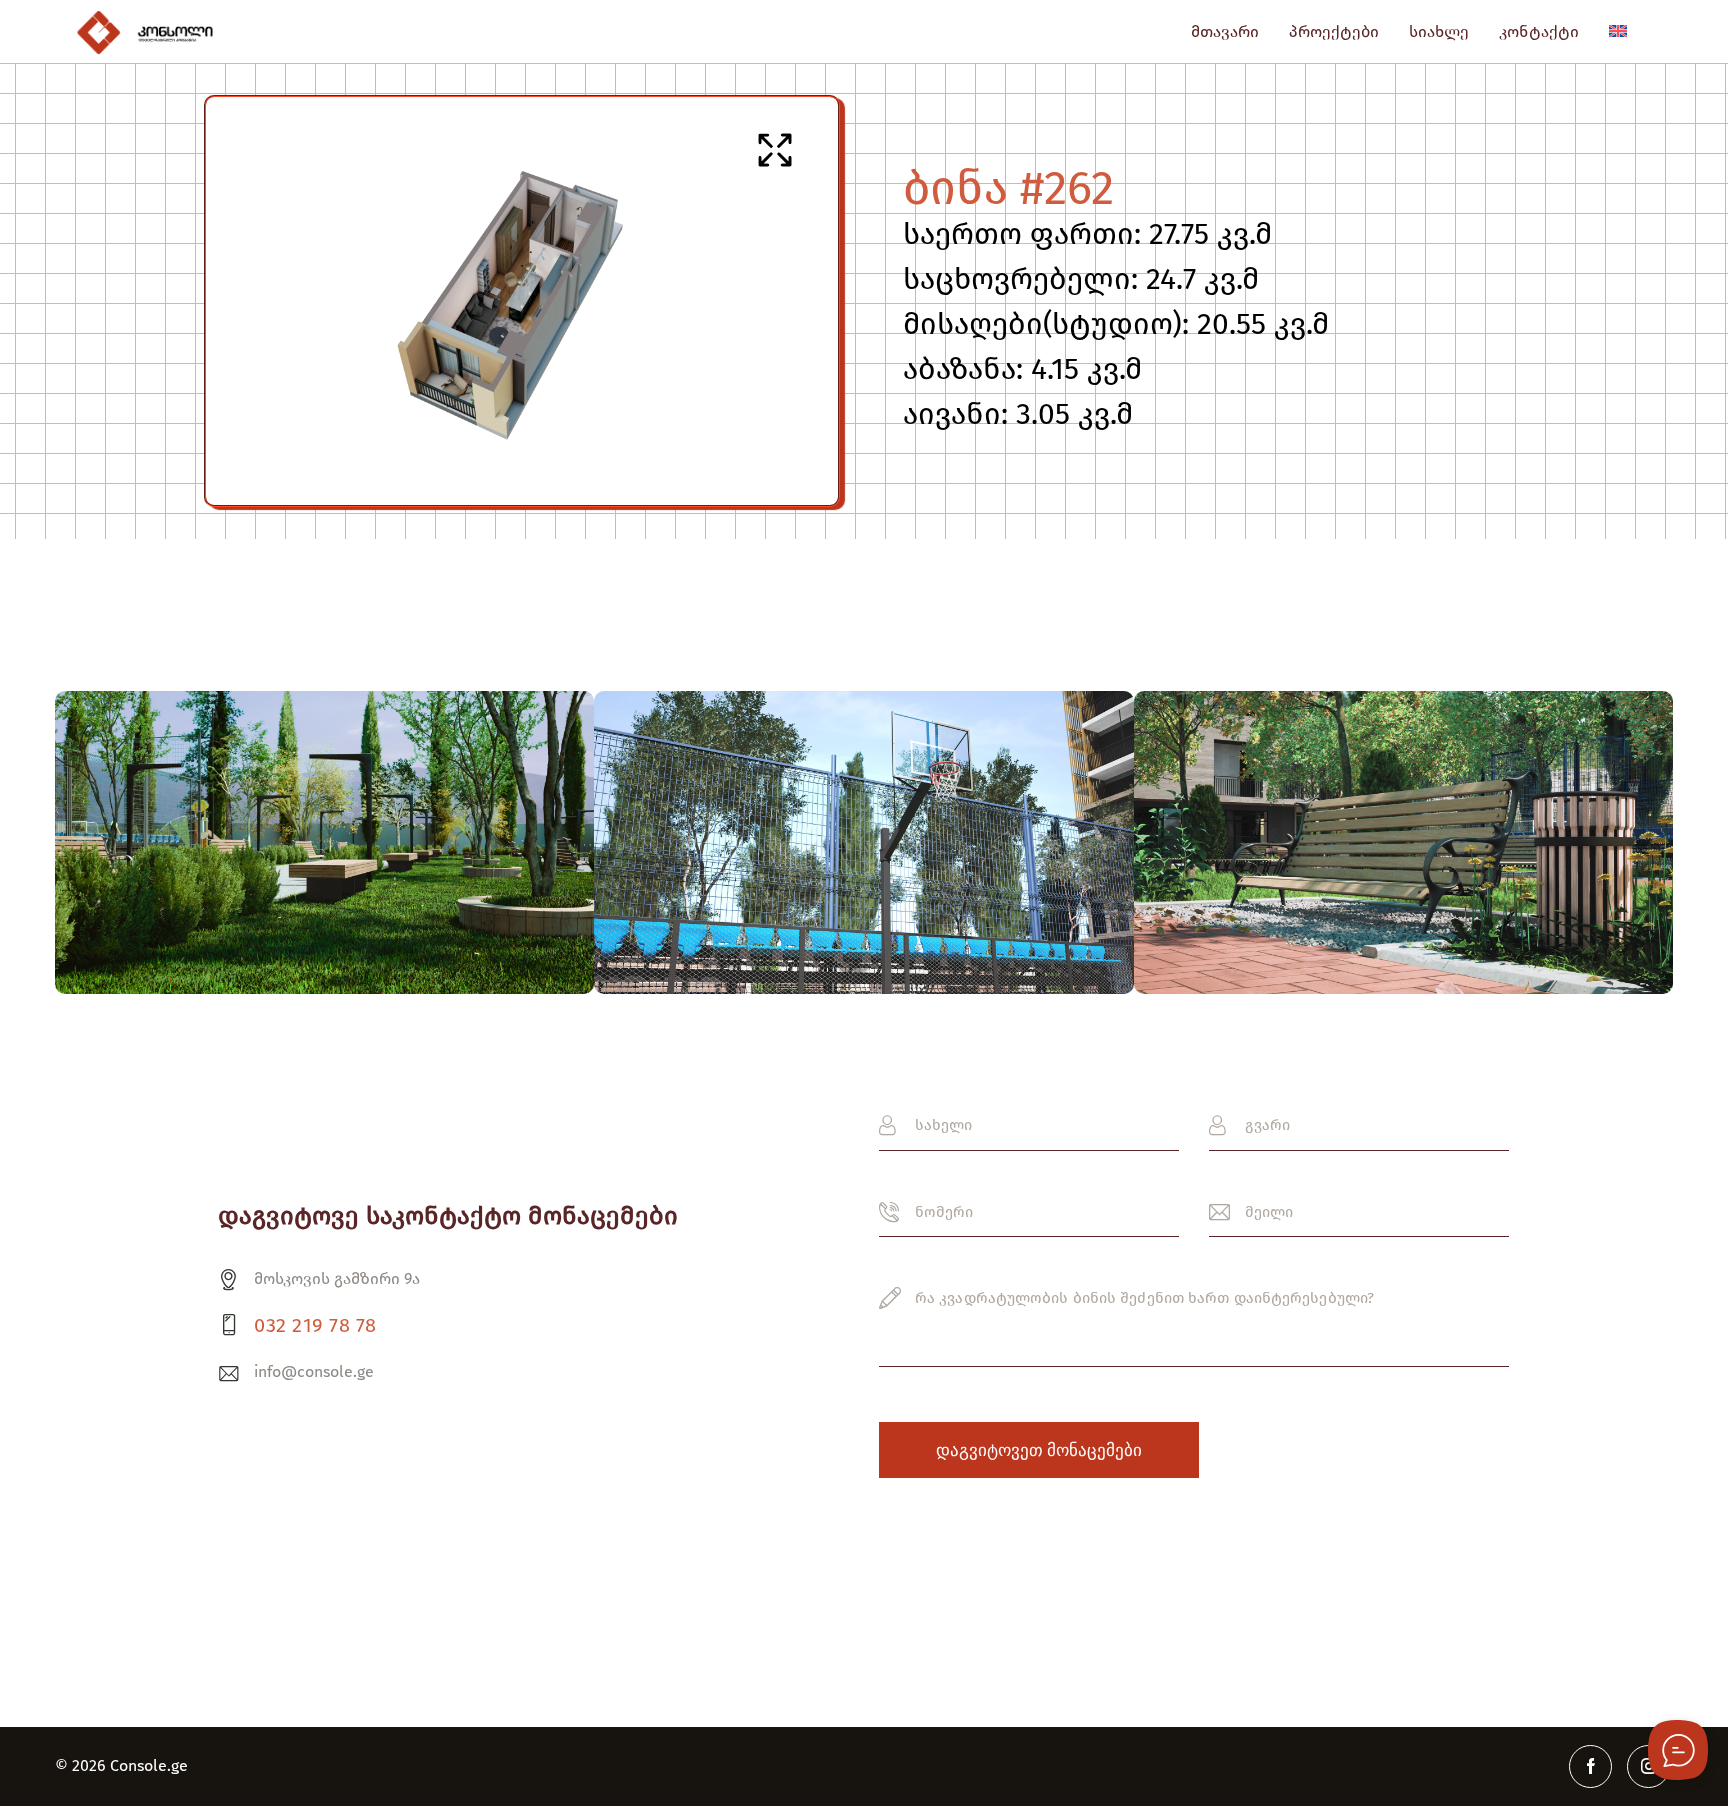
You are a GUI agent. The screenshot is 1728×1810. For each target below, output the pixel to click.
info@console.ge (314, 1371)
